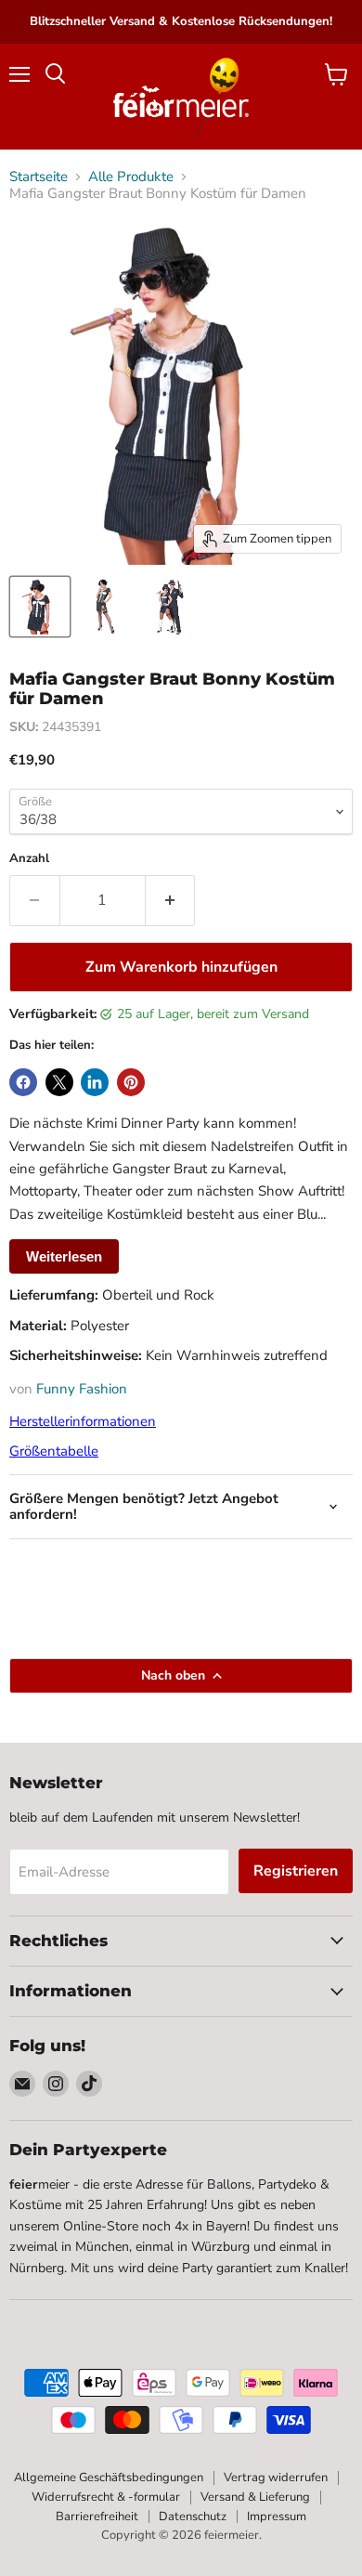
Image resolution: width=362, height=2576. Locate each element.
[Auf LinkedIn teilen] (95, 1082)
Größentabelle (54, 1451)
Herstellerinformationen (83, 1421)
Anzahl (29, 859)
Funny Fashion (82, 1389)
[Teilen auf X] (59, 1082)
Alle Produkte (131, 177)
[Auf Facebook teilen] (23, 1082)
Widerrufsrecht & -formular (106, 2497)
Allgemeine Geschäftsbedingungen (109, 2478)
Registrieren (296, 1871)
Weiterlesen (64, 1256)
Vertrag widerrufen (276, 2478)
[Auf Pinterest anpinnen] (131, 1082)
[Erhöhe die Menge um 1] (171, 900)
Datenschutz (193, 2517)
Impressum (277, 2517)
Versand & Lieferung (255, 2497)
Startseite (39, 177)
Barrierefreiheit (97, 2517)
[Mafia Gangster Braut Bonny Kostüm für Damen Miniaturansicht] (40, 607)
